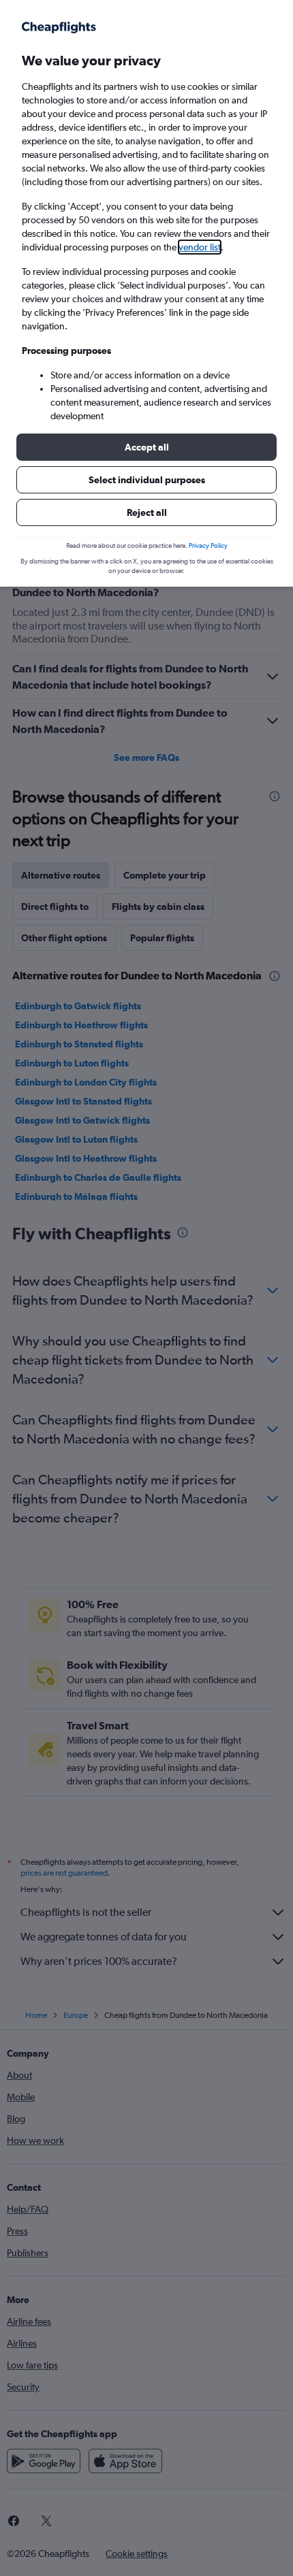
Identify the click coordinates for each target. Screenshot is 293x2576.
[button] (146, 447)
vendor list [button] (200, 247)
